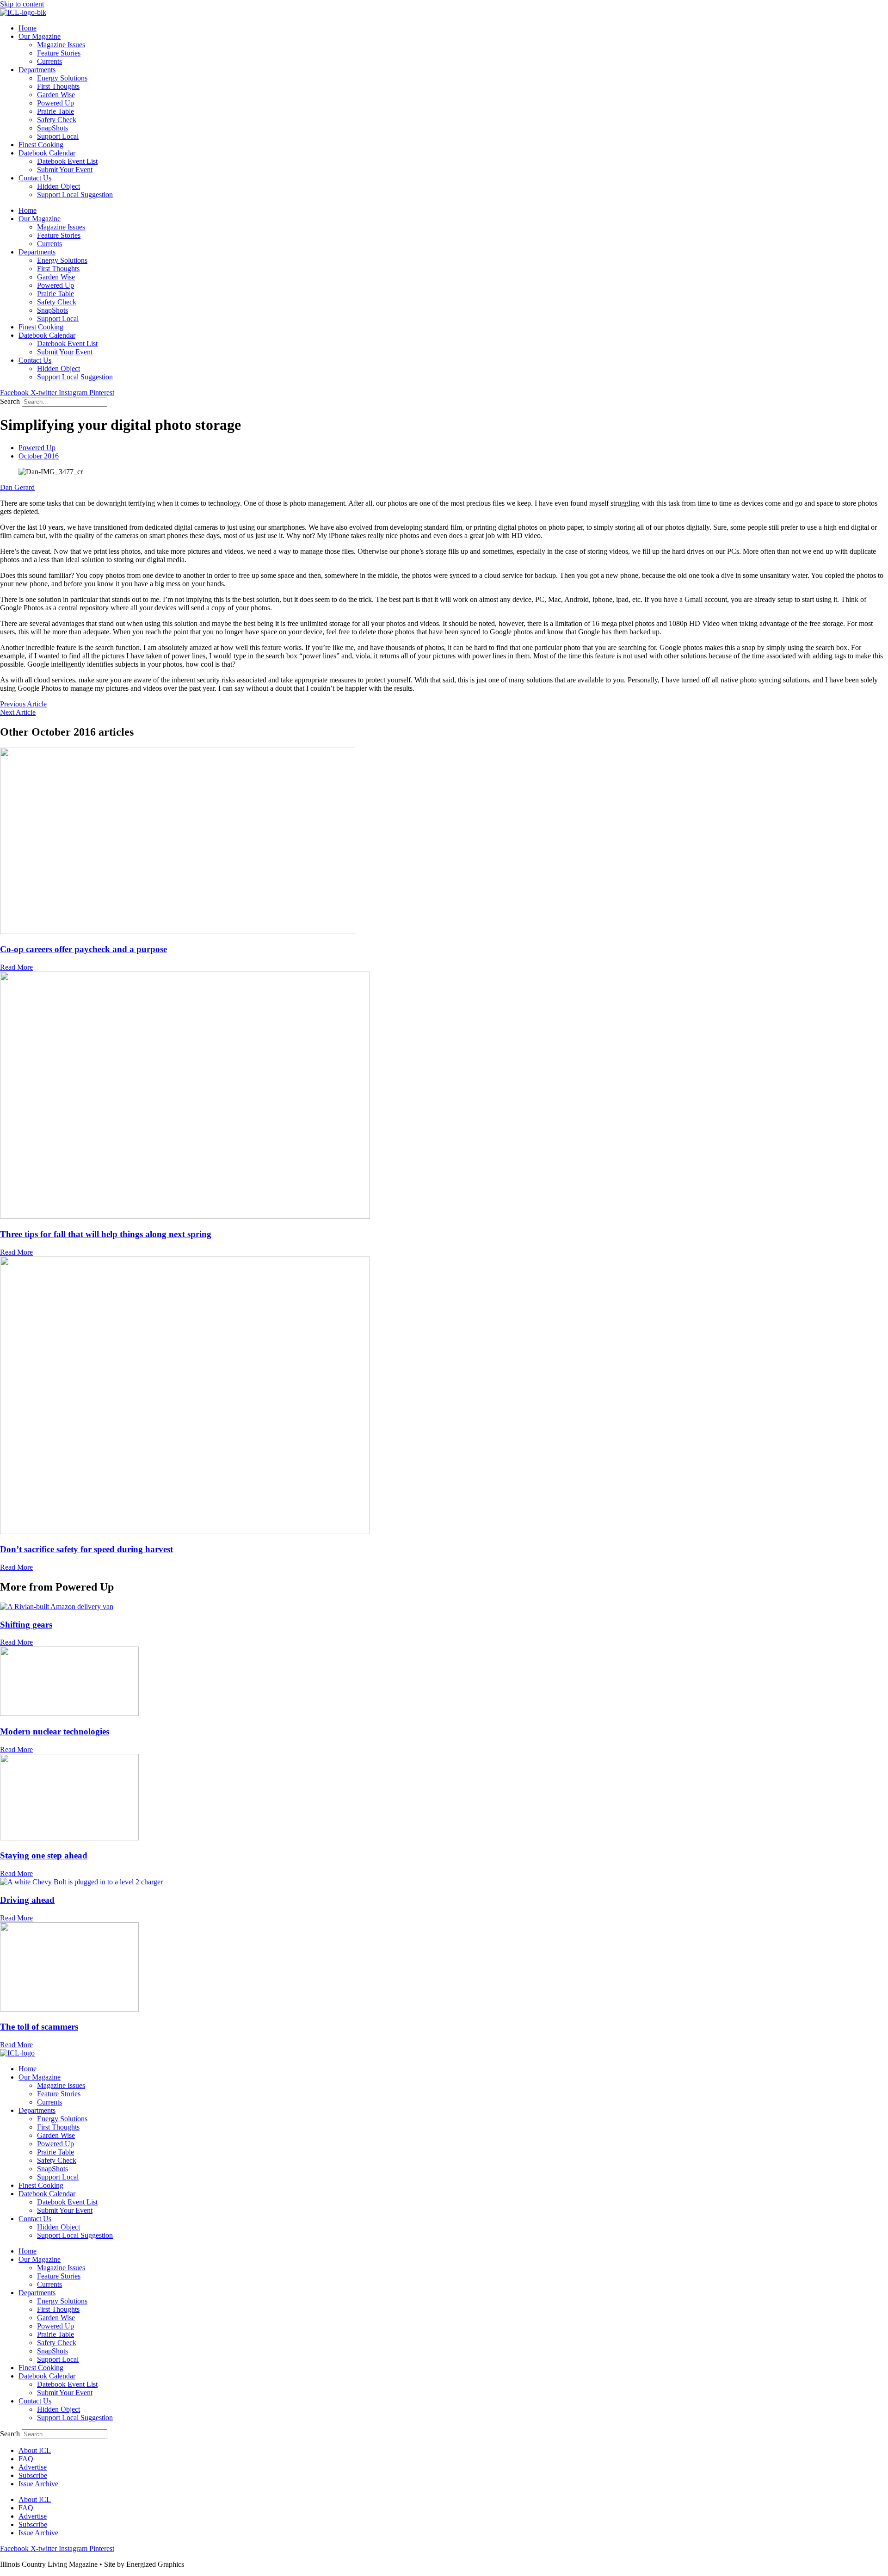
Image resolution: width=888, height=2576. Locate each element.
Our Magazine (40, 36)
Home (28, 28)
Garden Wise (56, 95)
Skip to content (22, 4)
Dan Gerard (17, 487)
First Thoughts (58, 86)
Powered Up (55, 103)
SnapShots (52, 128)
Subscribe (33, 2475)
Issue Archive (38, 2484)
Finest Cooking (41, 145)
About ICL (35, 2450)
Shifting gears (26, 1625)
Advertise (33, 2467)
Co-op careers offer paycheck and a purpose (83, 949)
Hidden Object (59, 186)
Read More (16, 967)
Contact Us (35, 178)
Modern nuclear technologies (55, 1731)
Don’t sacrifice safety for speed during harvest (86, 1549)
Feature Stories (59, 53)
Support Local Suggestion (75, 195)
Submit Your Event (65, 170)
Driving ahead (27, 1900)
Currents (49, 61)
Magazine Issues (61, 45)
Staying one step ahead (44, 1855)
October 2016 (39, 456)
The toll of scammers (39, 2027)
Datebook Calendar (47, 153)
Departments (37, 70)
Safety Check (57, 120)
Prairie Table (55, 111)
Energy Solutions (62, 78)
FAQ (26, 2459)
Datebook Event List (67, 161)
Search (10, 401)
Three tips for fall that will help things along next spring (106, 1234)
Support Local (58, 136)
